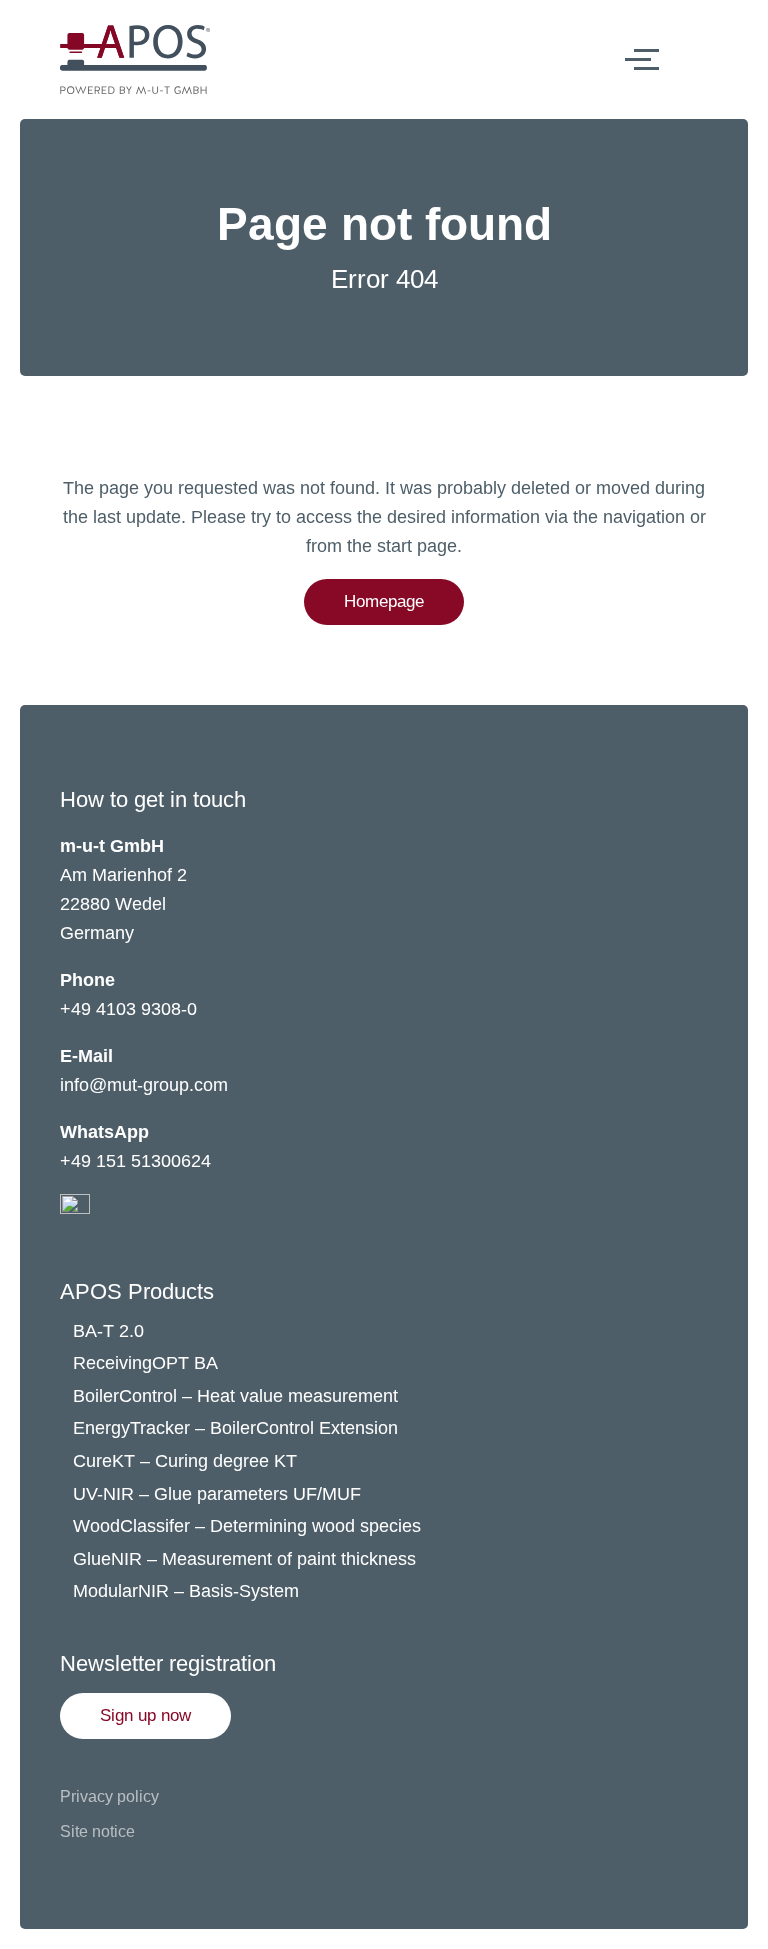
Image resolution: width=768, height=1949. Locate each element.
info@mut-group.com (144, 1085)
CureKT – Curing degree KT (185, 1461)
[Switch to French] (721, 59)
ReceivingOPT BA (145, 1363)
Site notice (97, 1831)
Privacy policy (109, 1796)
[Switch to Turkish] (721, 99)
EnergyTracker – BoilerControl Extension (235, 1428)
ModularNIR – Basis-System (186, 1591)
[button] (145, 1716)
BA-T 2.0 (108, 1331)
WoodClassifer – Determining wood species (247, 1526)
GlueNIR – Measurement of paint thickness (244, 1559)
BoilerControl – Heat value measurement (235, 1396)
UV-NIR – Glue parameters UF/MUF (219, 1494)
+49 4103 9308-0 (128, 1009)
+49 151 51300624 (135, 1161)
